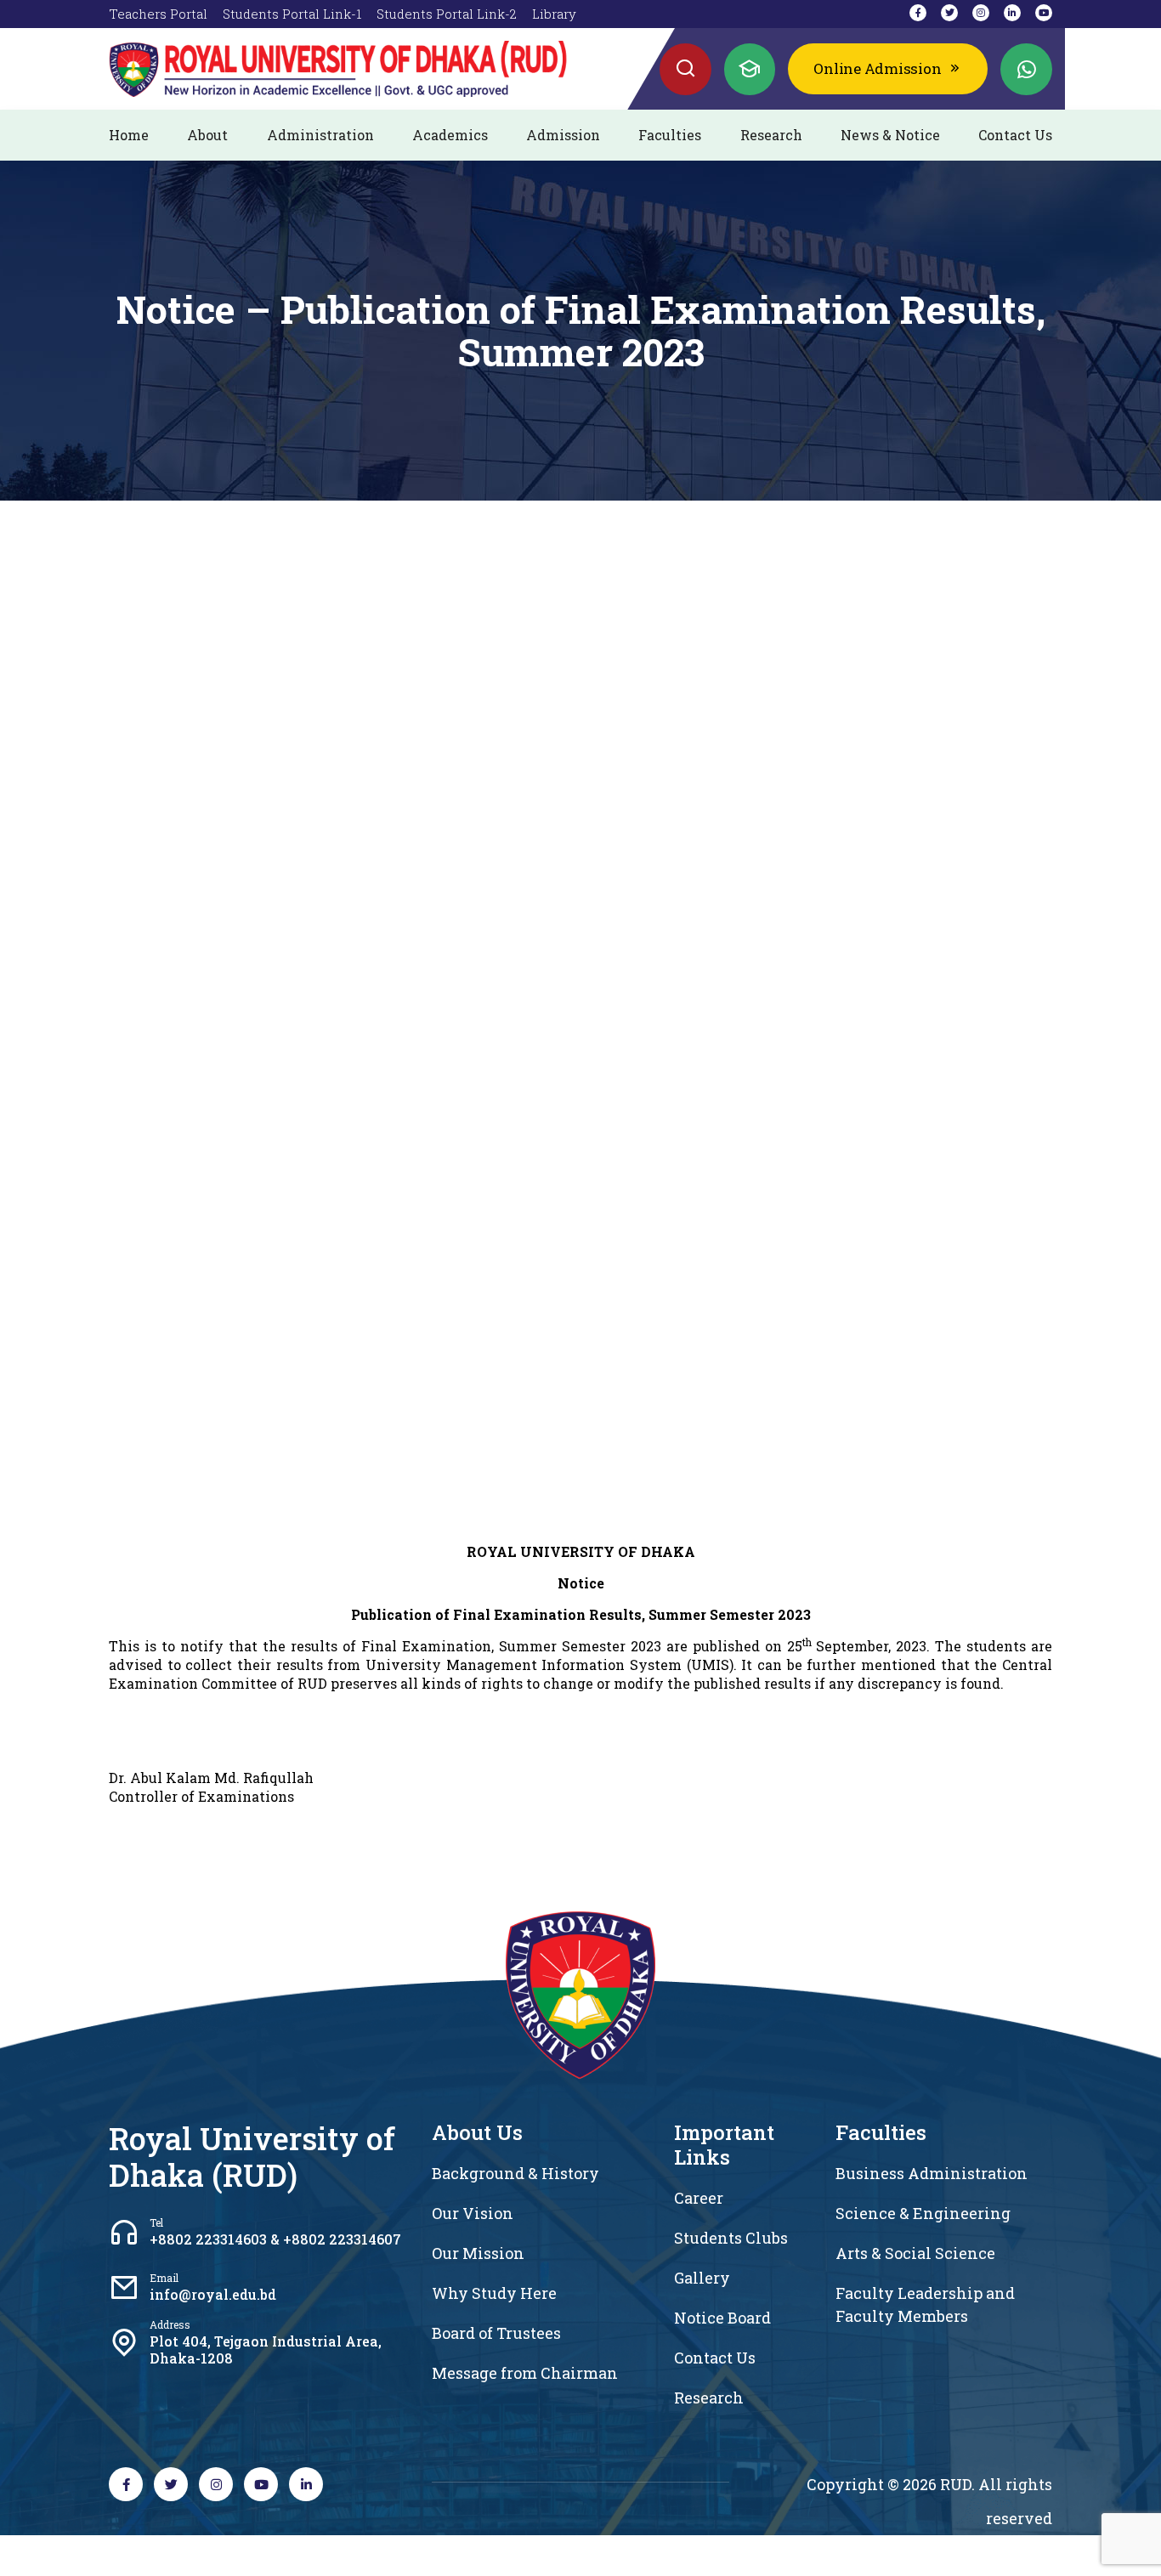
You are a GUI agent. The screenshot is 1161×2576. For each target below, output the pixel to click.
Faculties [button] (670, 135)
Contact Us (1015, 135)
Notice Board (722, 2318)
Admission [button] (563, 135)
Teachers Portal (158, 14)
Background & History (515, 2173)
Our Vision (473, 2213)
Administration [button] (320, 135)
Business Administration (932, 2173)
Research (771, 135)
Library (554, 14)
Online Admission (877, 68)
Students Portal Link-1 (292, 14)
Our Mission (478, 2253)
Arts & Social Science (915, 2253)
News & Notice (890, 135)
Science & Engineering (923, 2213)
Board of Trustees (496, 2333)
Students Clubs (731, 2238)
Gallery (702, 2278)
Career (699, 2198)
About (207, 135)
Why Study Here (494, 2293)
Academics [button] (450, 135)
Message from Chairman (525, 2373)
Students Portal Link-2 (447, 14)
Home (129, 135)
